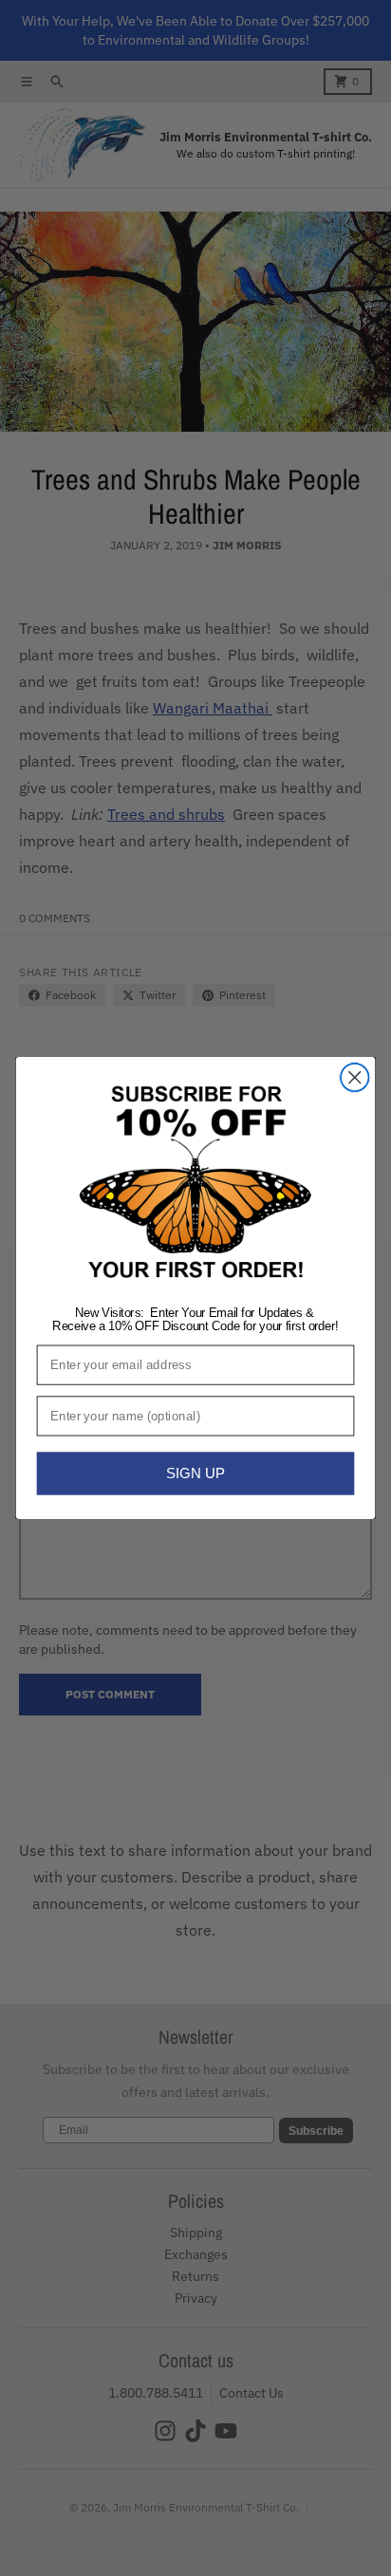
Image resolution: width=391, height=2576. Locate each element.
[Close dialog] (354, 1077)
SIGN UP (195, 1474)
